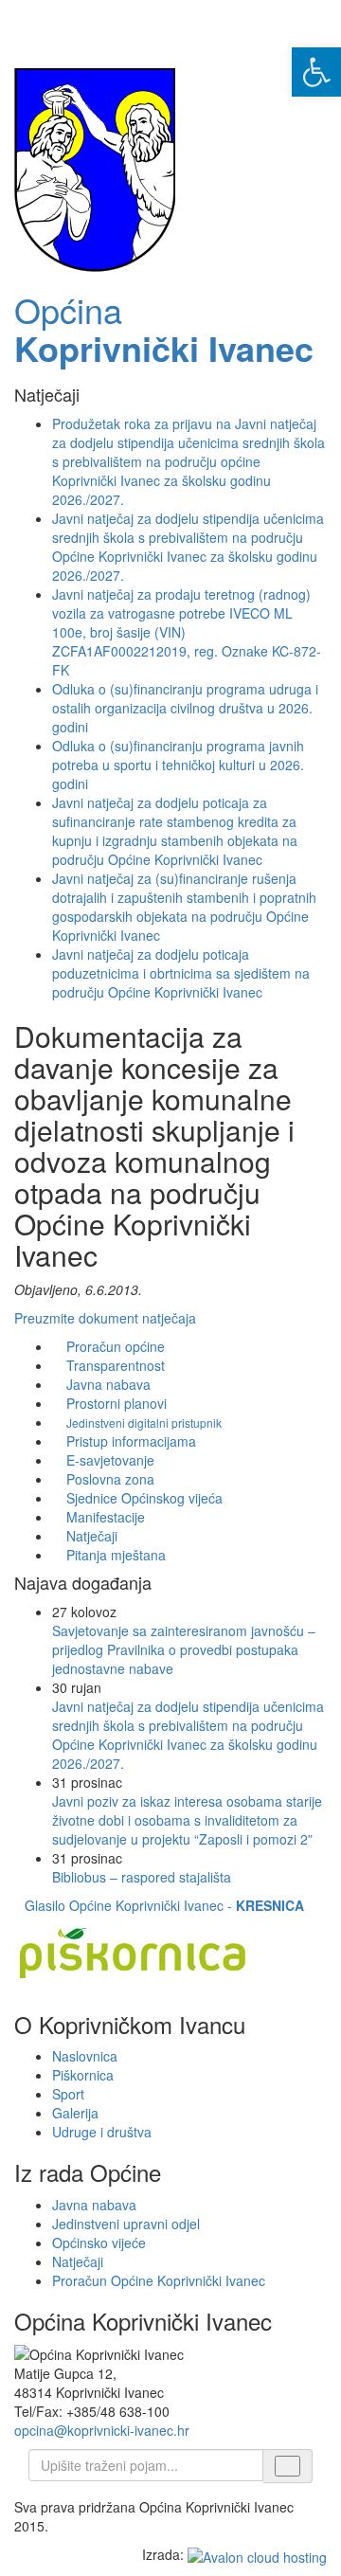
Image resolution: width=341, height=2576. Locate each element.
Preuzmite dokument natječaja (105, 1318)
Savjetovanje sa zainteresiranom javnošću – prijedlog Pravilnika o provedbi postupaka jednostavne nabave (184, 1649)
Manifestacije (106, 1517)
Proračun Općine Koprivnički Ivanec (159, 2280)
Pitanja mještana (116, 1555)
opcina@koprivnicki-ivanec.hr (102, 2430)
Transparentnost (116, 1365)
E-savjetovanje (110, 1460)
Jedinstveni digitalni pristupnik (144, 1423)
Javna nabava (108, 1384)
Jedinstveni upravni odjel (126, 2224)
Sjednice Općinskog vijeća (144, 1498)
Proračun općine (116, 1346)
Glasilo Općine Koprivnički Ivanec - (164, 1905)
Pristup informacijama (131, 1441)
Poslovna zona (110, 1479)
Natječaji (92, 1536)
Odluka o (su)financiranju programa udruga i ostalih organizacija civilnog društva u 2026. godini (185, 708)
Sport (68, 2094)
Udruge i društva (102, 2132)
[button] (316, 72)
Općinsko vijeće (99, 2243)
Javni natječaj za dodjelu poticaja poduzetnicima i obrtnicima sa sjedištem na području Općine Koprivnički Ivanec (181, 973)
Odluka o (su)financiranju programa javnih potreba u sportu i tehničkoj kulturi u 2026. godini (178, 765)
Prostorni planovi (117, 1403)
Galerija (75, 2113)
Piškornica (83, 2075)
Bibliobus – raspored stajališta (142, 1877)
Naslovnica (85, 2056)
